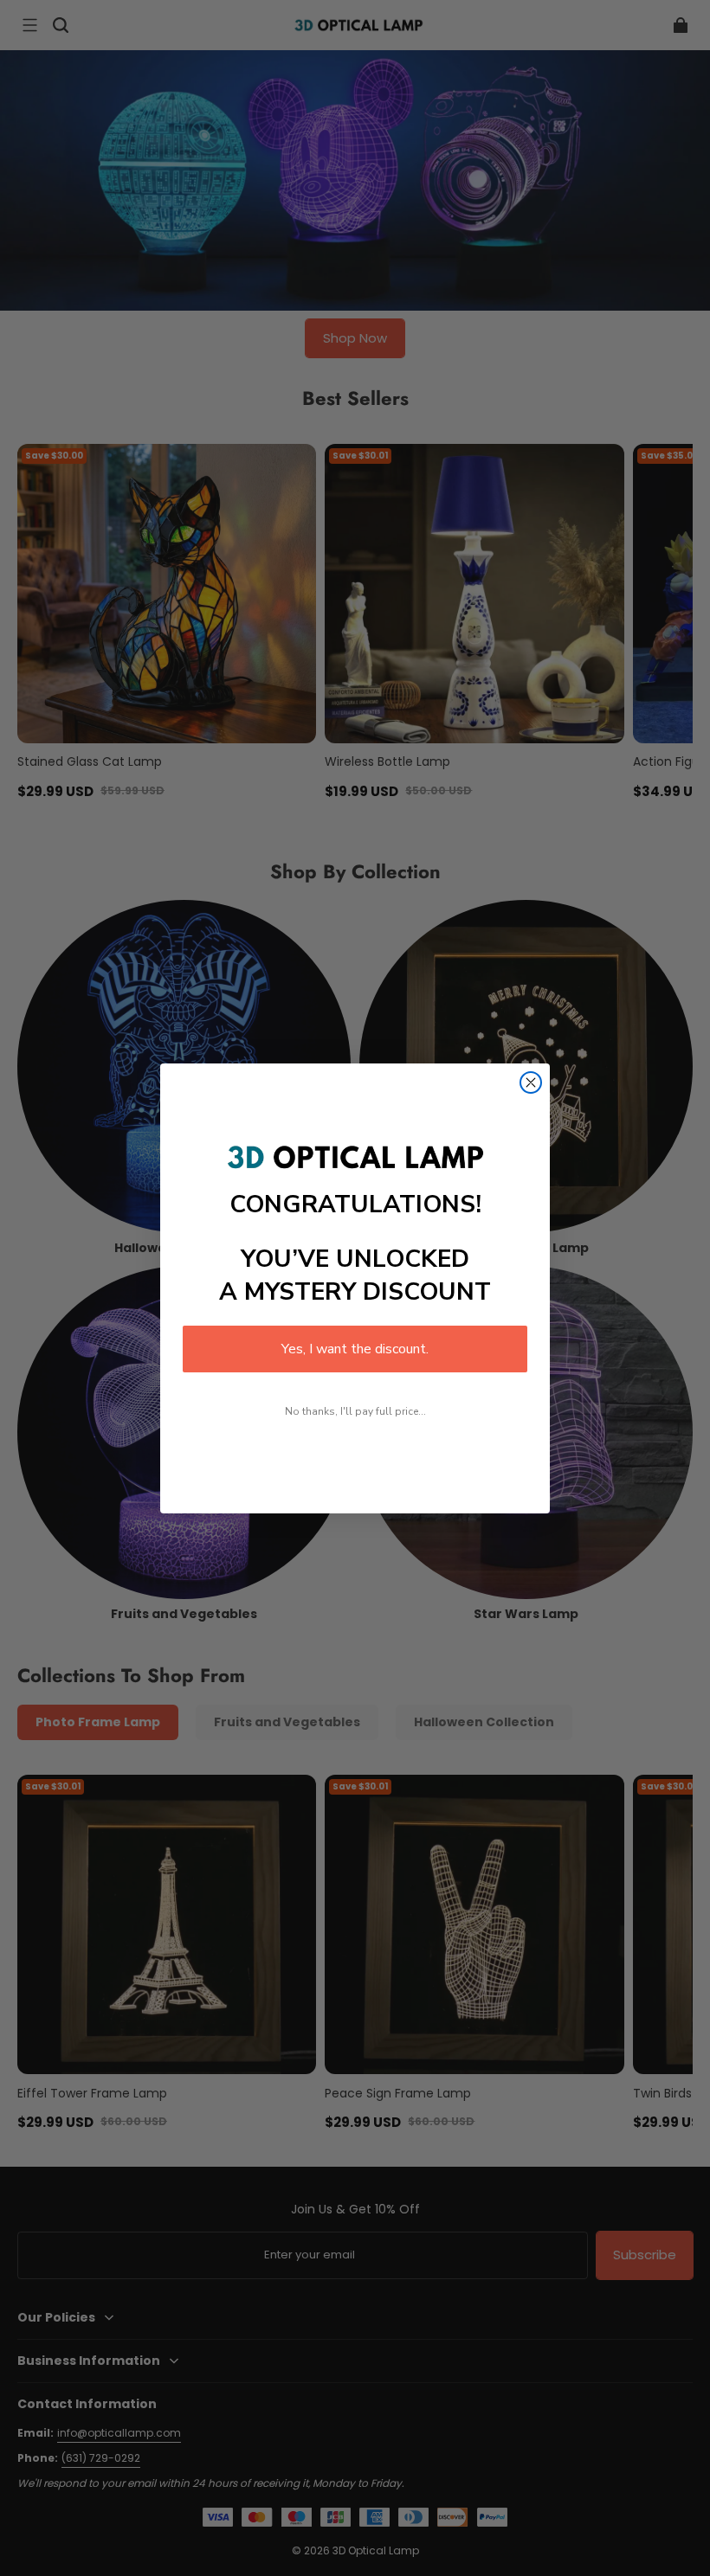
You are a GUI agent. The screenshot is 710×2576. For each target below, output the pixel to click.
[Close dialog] (531, 1082)
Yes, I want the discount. (355, 1349)
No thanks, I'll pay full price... (355, 1411)
